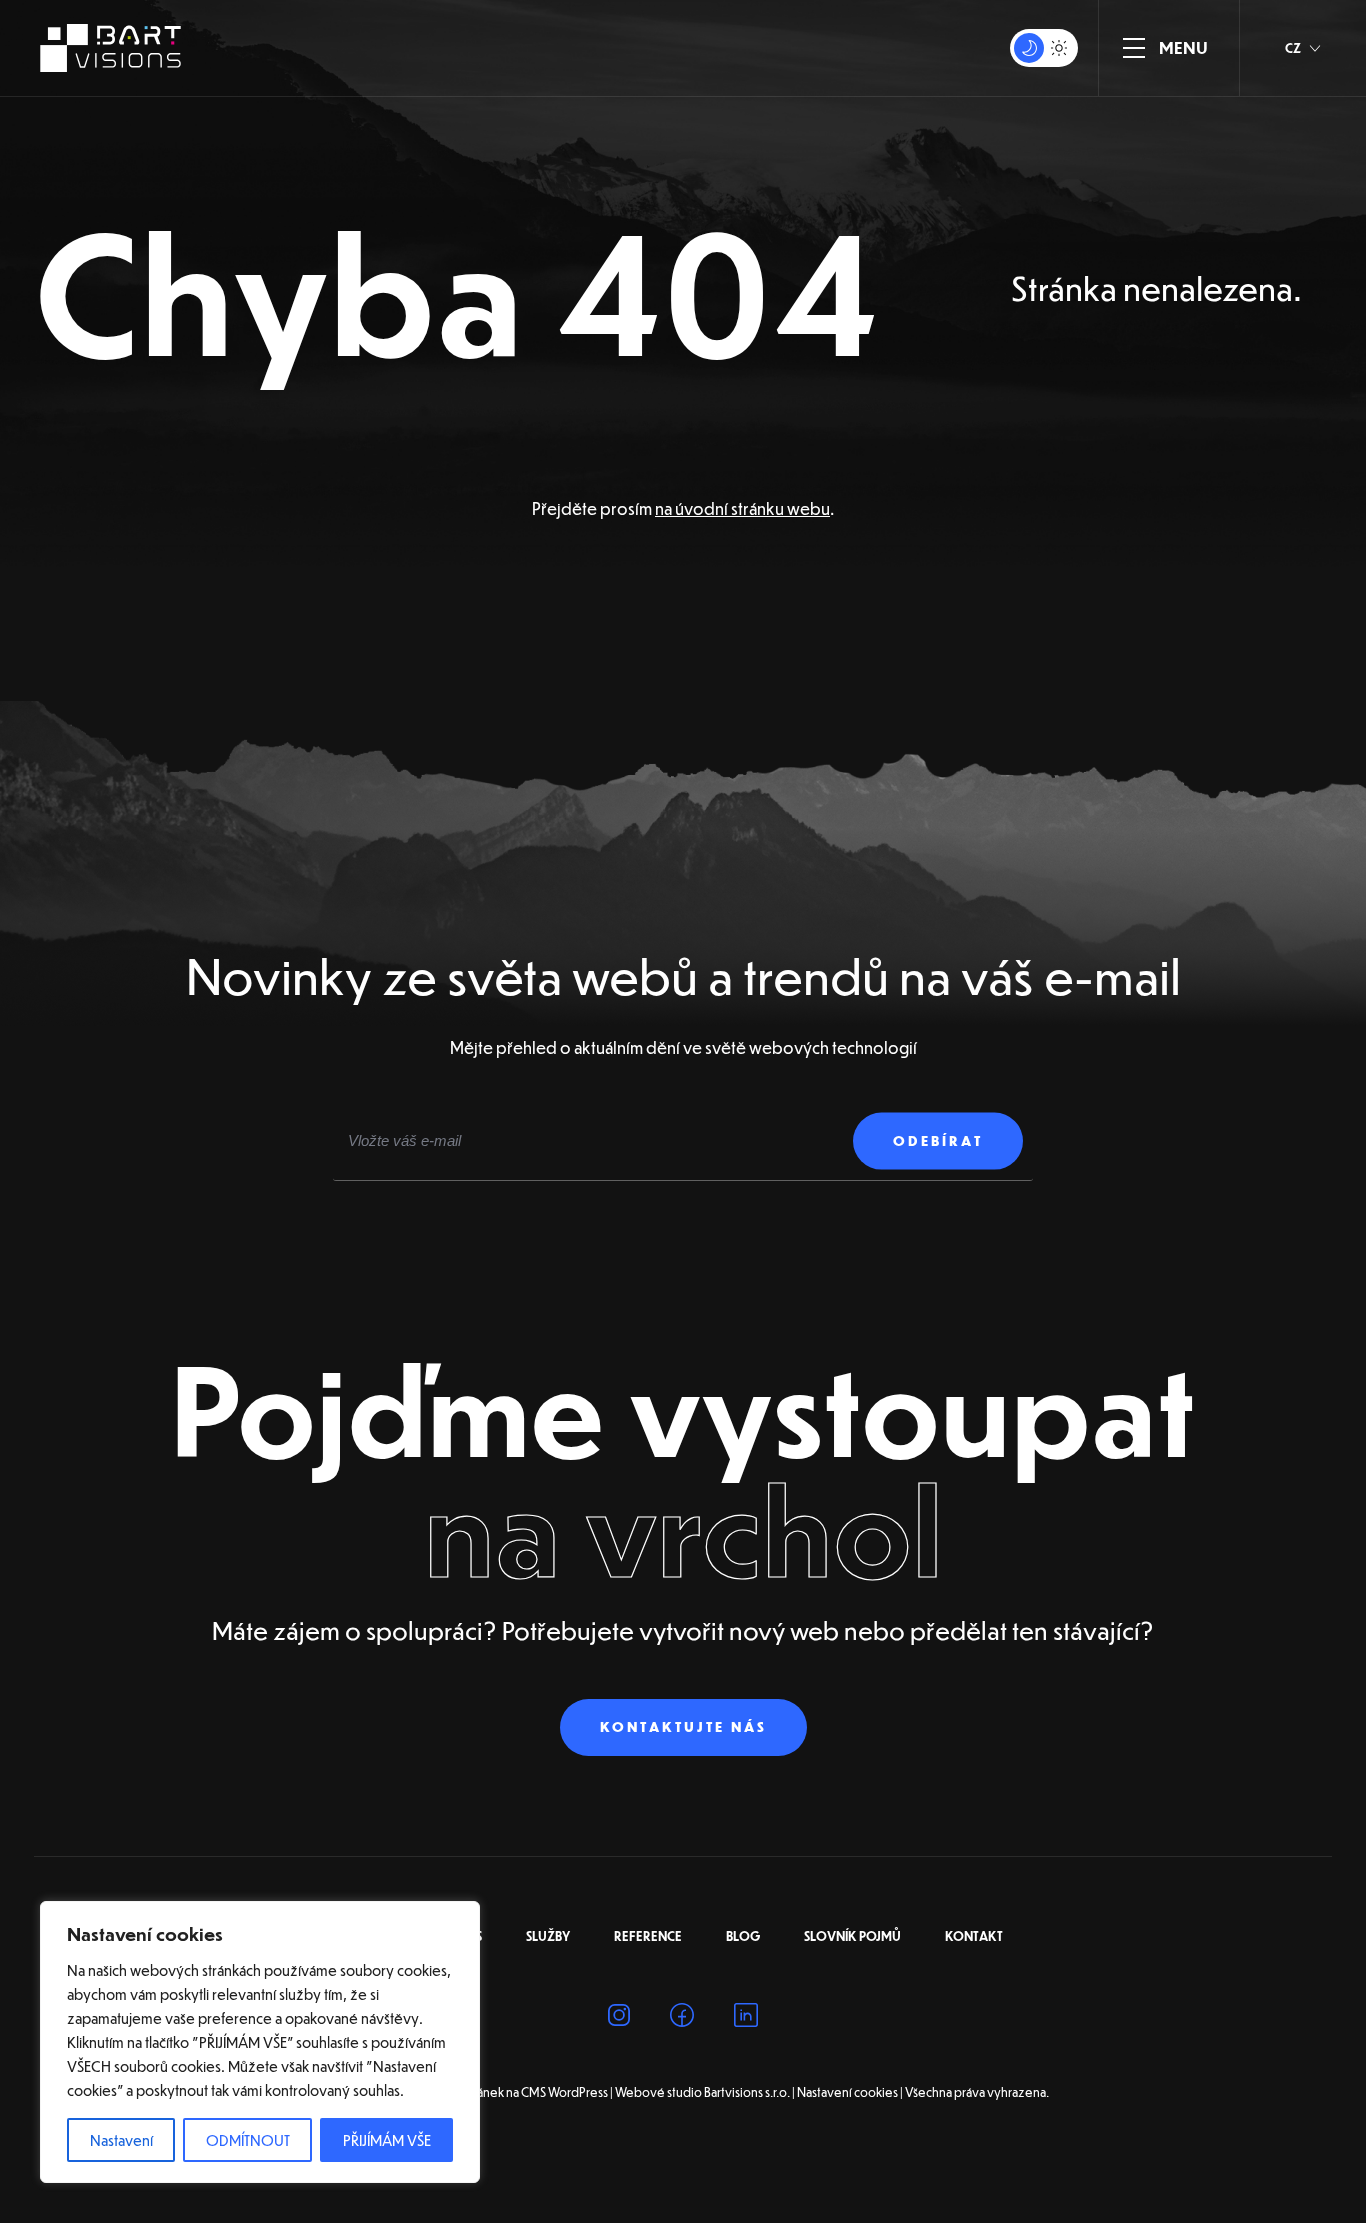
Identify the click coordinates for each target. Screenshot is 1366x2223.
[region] (260, 2042)
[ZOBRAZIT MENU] (1134, 48)
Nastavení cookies (847, 2093)
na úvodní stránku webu (742, 508)
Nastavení (121, 2140)
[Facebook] (682, 2018)
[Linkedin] (746, 2018)
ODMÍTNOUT (248, 2140)
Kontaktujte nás (683, 1727)
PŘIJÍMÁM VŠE (387, 2140)
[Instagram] (619, 2018)
